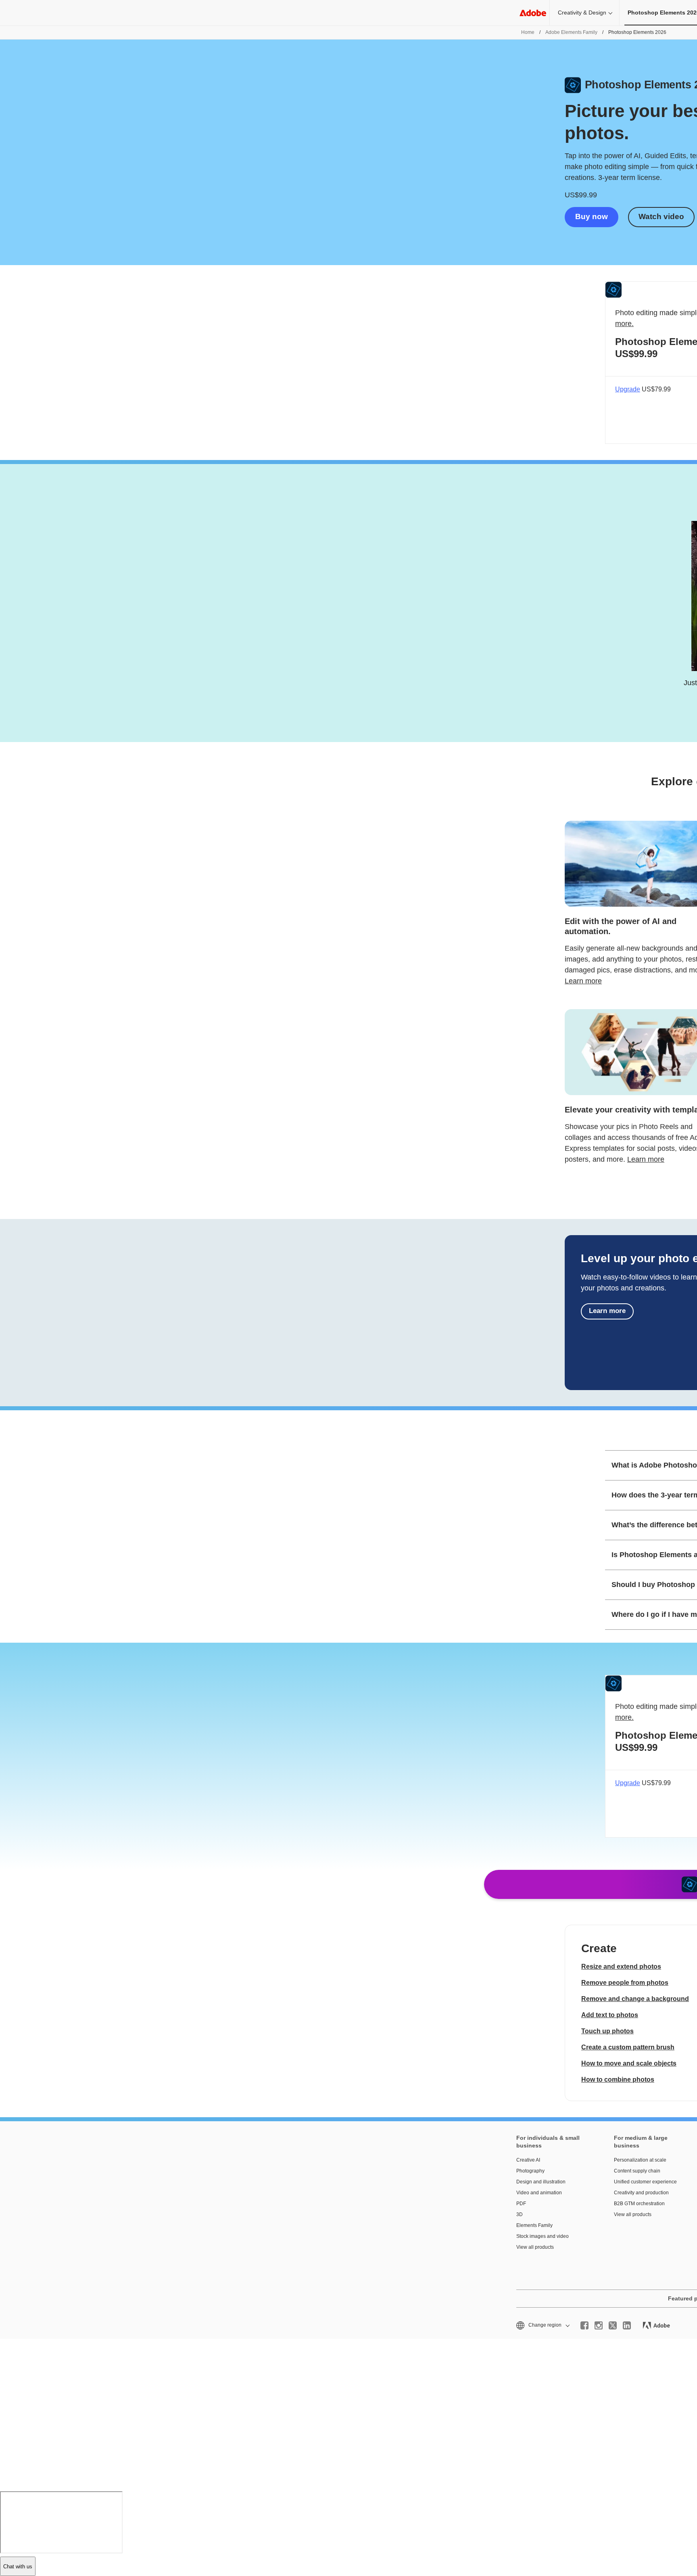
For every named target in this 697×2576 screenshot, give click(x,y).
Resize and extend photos (621, 1966)
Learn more (583, 981)
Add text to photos (610, 2015)
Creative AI (528, 2160)
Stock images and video (543, 2236)
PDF (521, 2204)
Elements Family (534, 2225)
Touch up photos (607, 2031)
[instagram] (599, 2325)
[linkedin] (627, 2325)
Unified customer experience (645, 2182)
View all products (535, 2247)
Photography (530, 2171)
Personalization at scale (640, 2160)
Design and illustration (541, 2182)
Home (528, 32)
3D (520, 2214)
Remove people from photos (625, 1983)
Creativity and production (641, 2193)
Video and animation (539, 2193)
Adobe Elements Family (571, 32)
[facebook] (584, 2325)
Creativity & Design (582, 13)
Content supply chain (637, 2171)
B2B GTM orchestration (639, 2204)
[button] (542, 2325)
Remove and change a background (635, 1999)
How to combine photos (618, 2079)
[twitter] (613, 2325)
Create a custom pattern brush (628, 2047)
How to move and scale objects (629, 2063)
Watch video (661, 216)
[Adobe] (533, 13)
